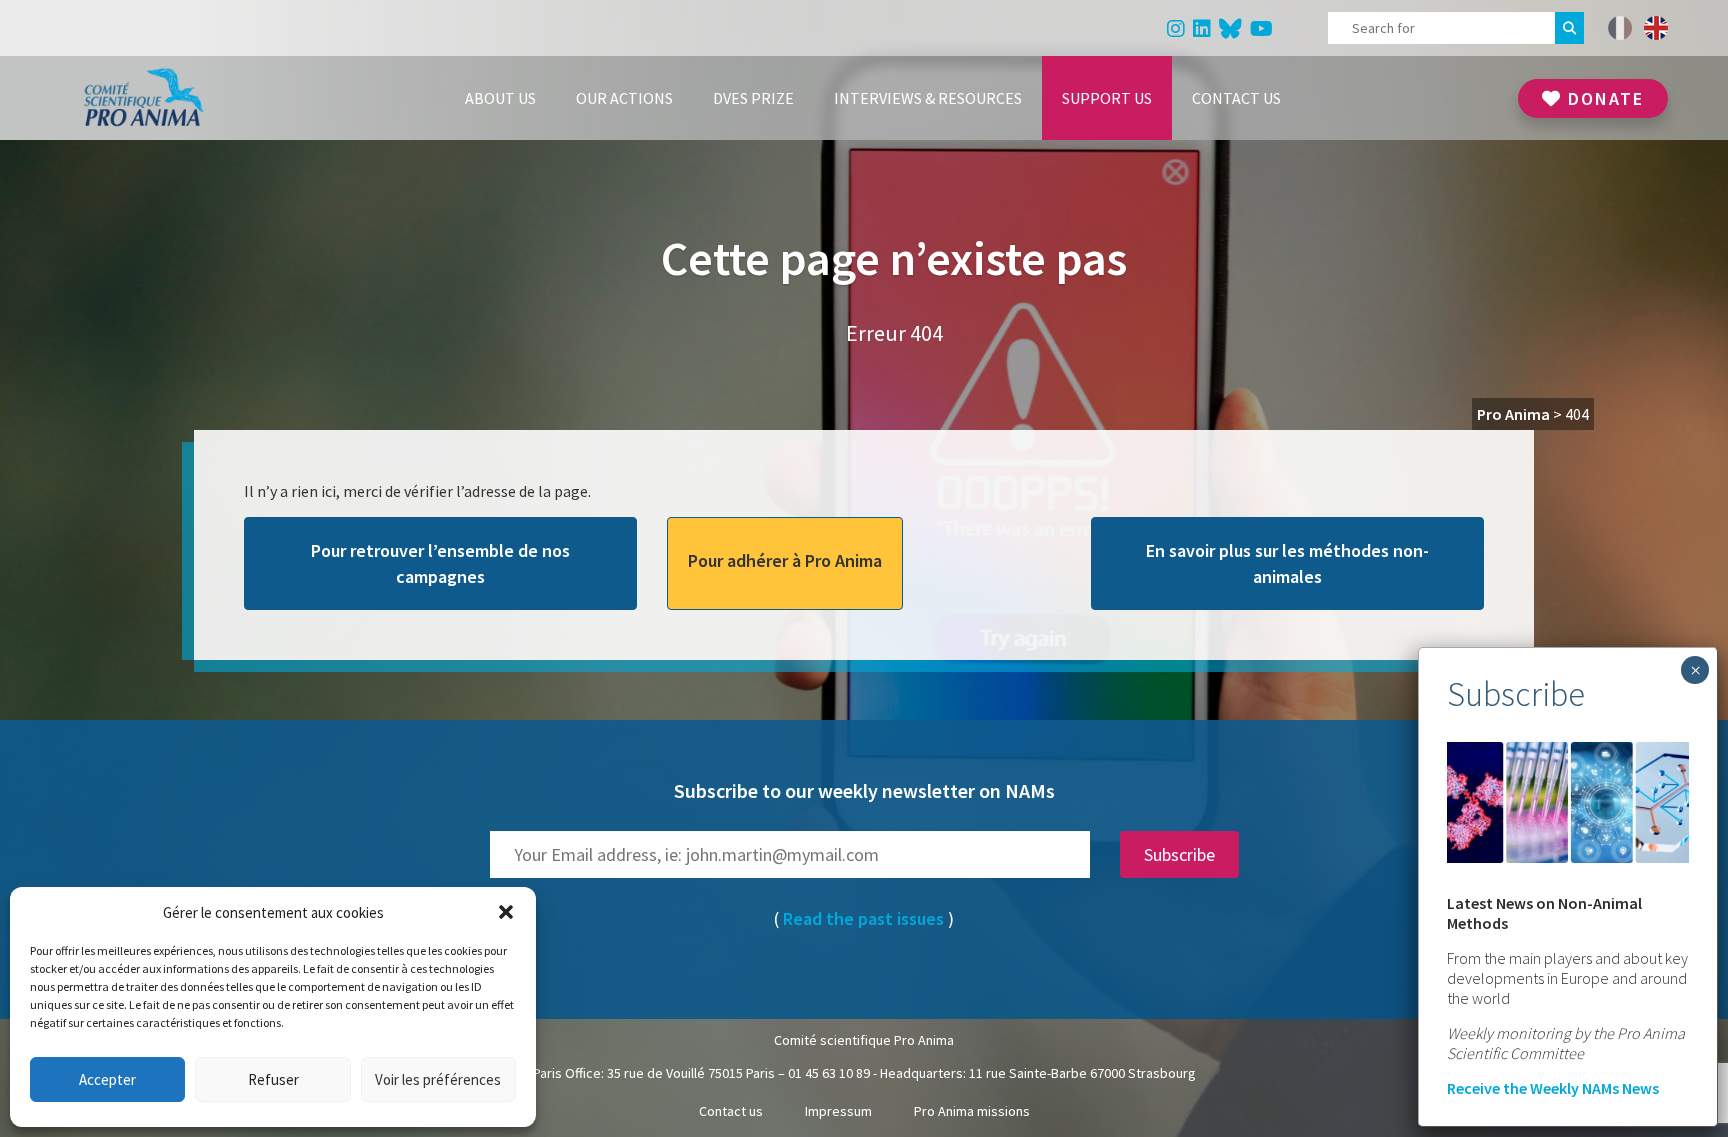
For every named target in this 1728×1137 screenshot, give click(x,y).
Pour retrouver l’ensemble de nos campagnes (440, 563)
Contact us (1236, 98)
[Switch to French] (1620, 28)
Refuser (273, 1079)
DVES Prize (753, 98)
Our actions (624, 98)
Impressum (838, 1111)
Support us (1107, 98)
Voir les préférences (438, 1079)
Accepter (107, 1079)
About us (500, 98)
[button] (506, 912)
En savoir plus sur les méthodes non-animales (1287, 563)
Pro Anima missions (972, 1111)
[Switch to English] (1656, 28)
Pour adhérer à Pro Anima (785, 560)
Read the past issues (863, 918)
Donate (1603, 98)
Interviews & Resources (928, 98)
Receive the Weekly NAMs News (1553, 1088)
